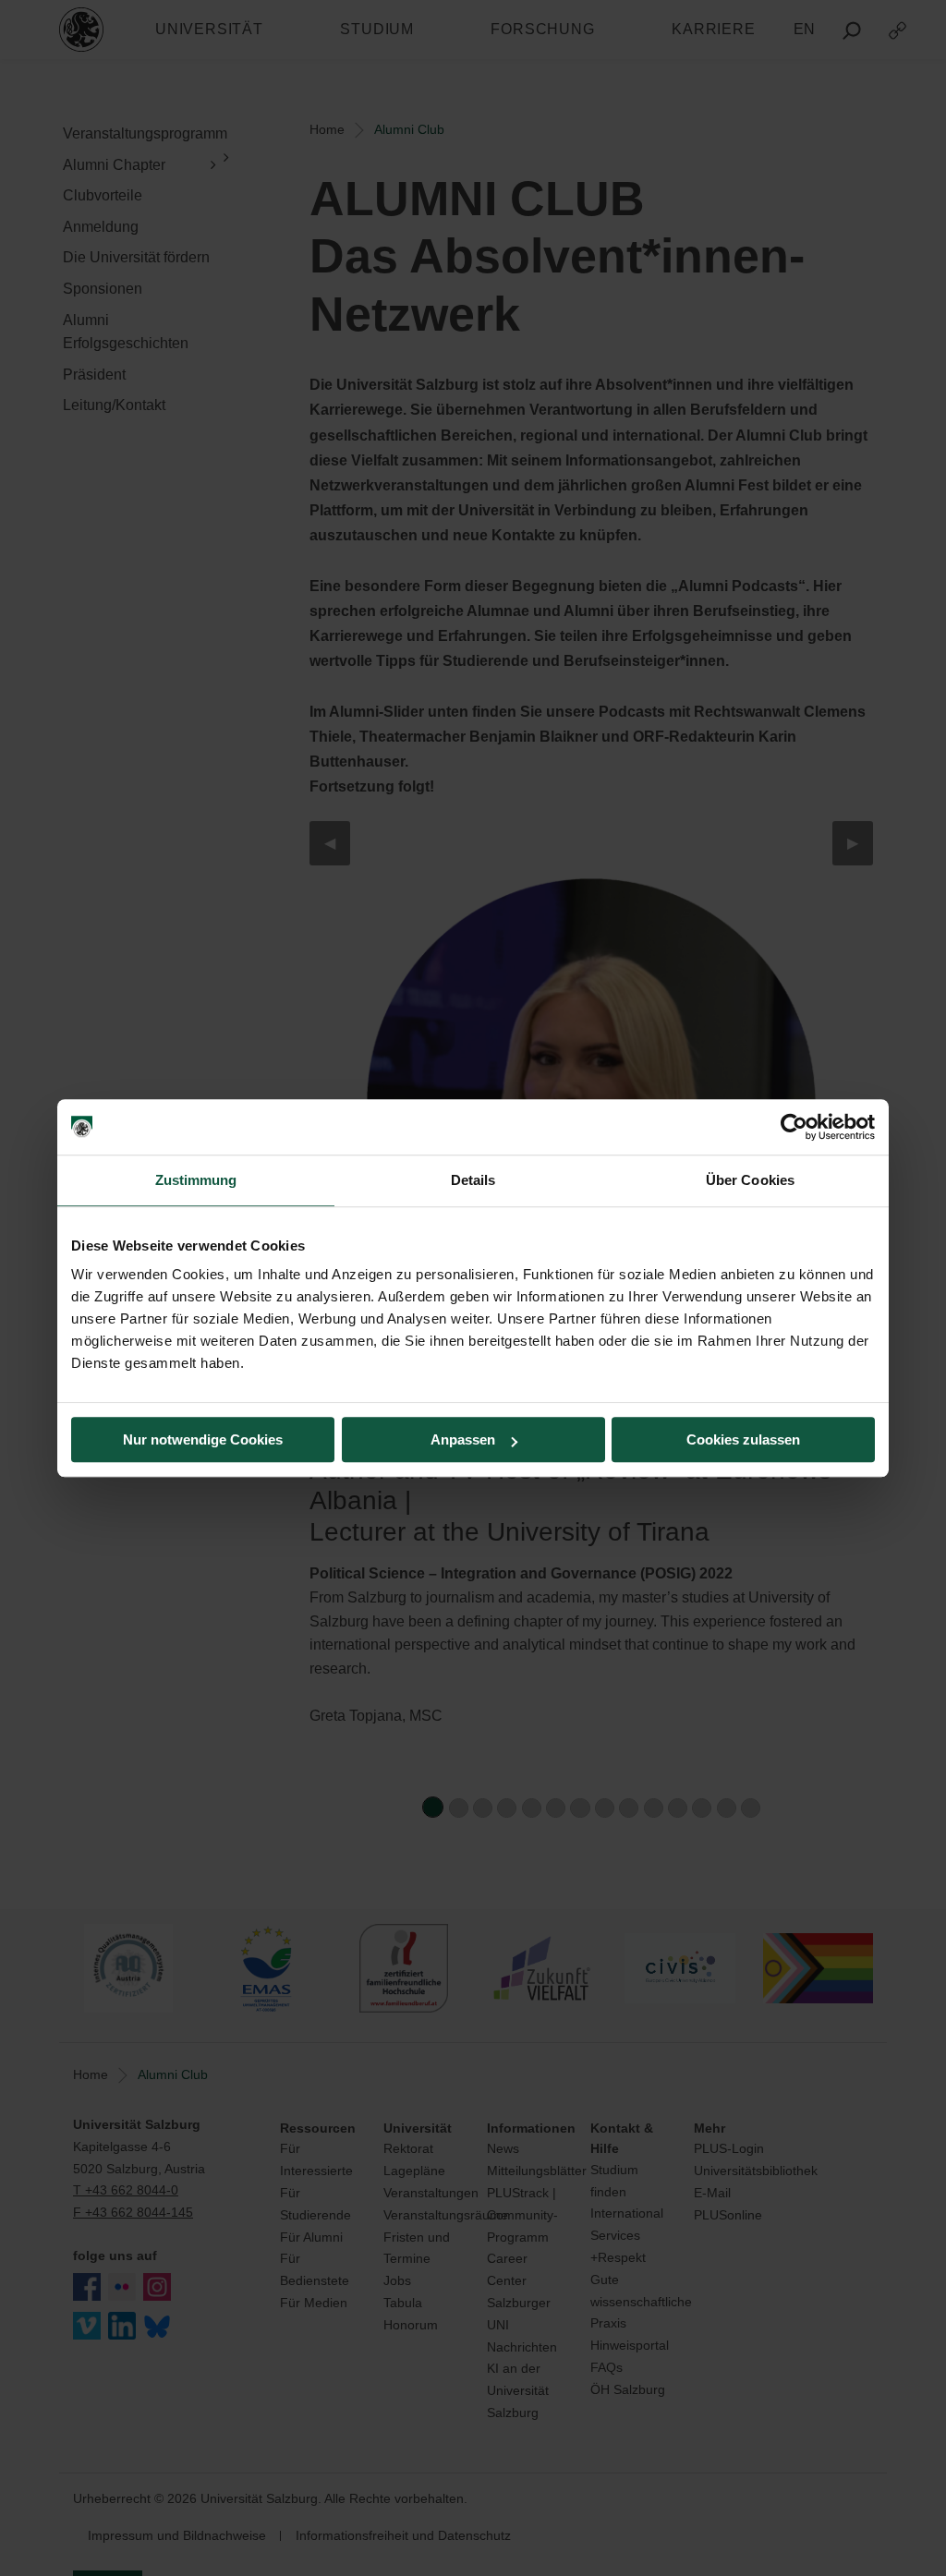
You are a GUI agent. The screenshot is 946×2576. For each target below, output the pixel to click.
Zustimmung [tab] (196, 1180)
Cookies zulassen (743, 1439)
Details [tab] (473, 1180)
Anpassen (463, 1439)
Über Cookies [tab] (750, 1180)
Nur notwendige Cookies (203, 1439)
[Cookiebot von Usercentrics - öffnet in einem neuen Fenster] (794, 1127)
